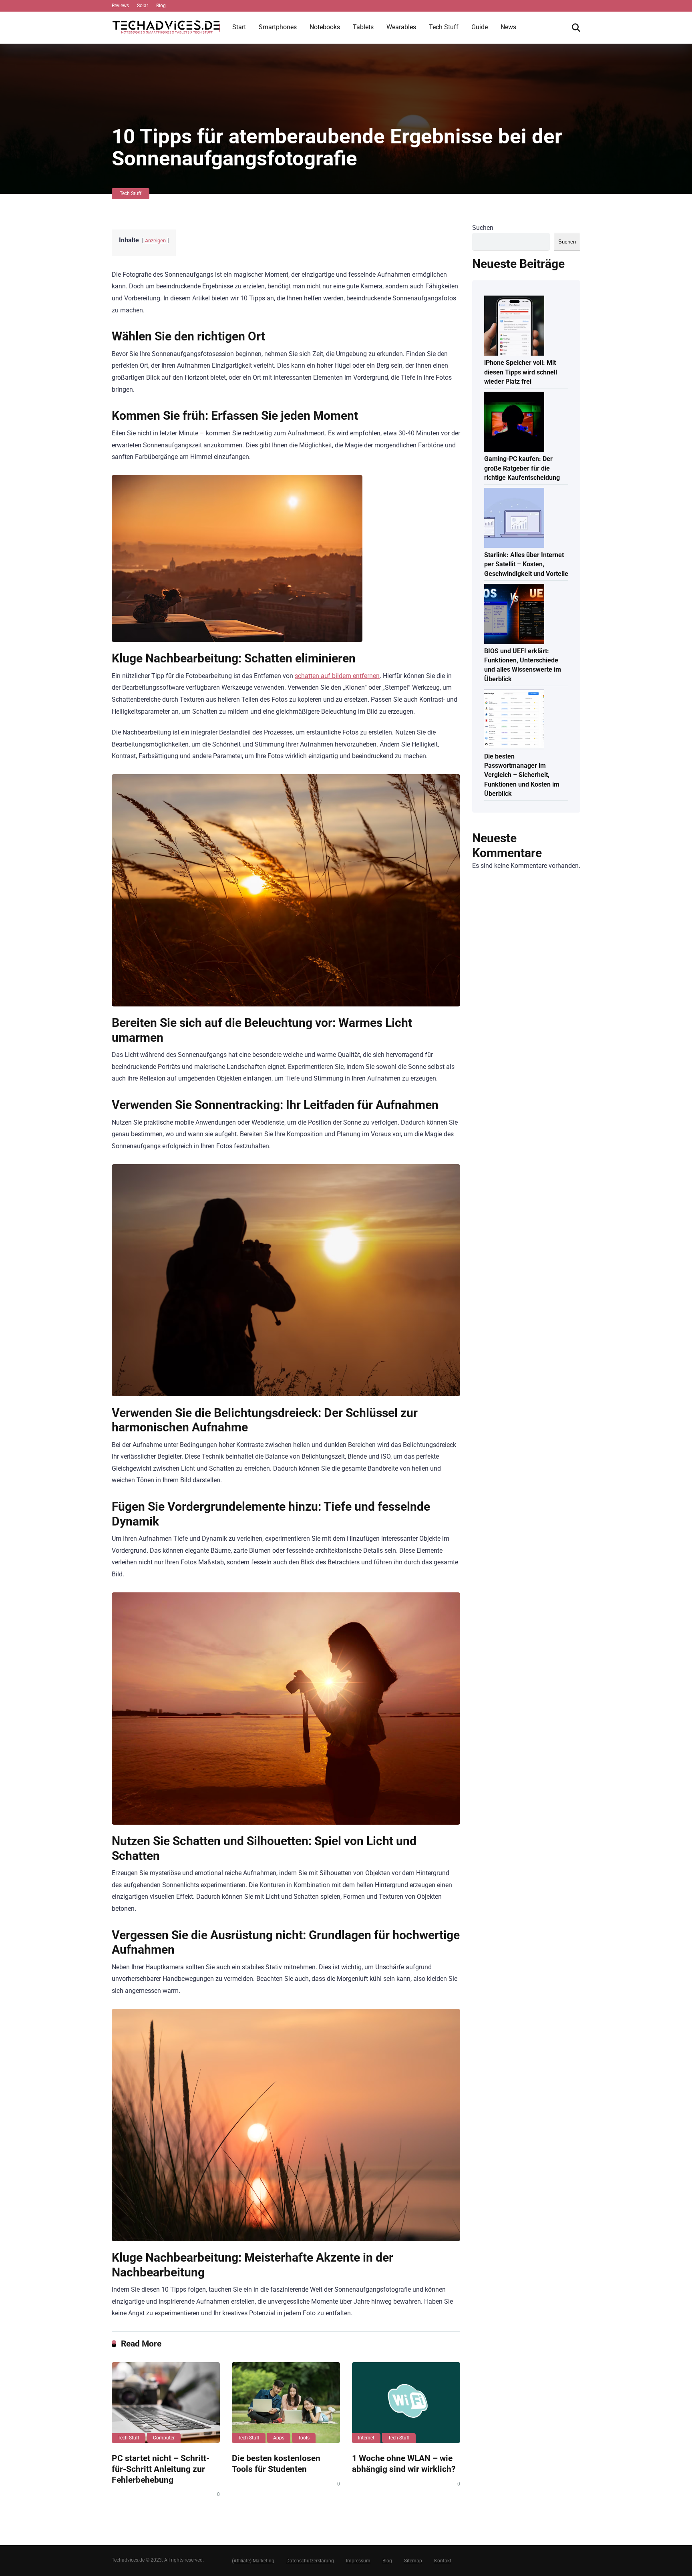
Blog (161, 6)
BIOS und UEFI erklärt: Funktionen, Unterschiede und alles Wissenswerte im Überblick (523, 665)
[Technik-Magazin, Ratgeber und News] (166, 24)
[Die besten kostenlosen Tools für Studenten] (286, 2403)
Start (239, 27)
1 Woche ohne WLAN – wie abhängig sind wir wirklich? (404, 2463)
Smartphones (278, 27)
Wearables (401, 27)
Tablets (363, 27)
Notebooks (325, 27)
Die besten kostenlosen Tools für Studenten (276, 2463)
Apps (279, 2438)
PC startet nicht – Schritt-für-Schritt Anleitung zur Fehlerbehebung (161, 2469)
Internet (366, 2438)
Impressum (358, 2561)
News (508, 27)
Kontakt (443, 2561)
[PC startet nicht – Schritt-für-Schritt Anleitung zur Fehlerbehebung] (166, 2403)
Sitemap (413, 2561)
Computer (164, 2438)
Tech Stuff (444, 27)
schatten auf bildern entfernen (337, 676)
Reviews (120, 6)
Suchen (483, 228)
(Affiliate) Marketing (253, 2561)
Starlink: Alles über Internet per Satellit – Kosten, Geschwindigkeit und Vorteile (526, 564)
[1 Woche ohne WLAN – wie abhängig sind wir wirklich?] (406, 2403)
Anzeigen (155, 240)
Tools (304, 2438)
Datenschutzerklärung (310, 2561)
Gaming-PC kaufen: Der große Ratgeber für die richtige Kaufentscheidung (522, 468)
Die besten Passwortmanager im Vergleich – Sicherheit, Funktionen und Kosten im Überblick (522, 775)
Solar (143, 6)
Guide (480, 27)
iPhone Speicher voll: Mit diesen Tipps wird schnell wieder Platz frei (521, 372)
